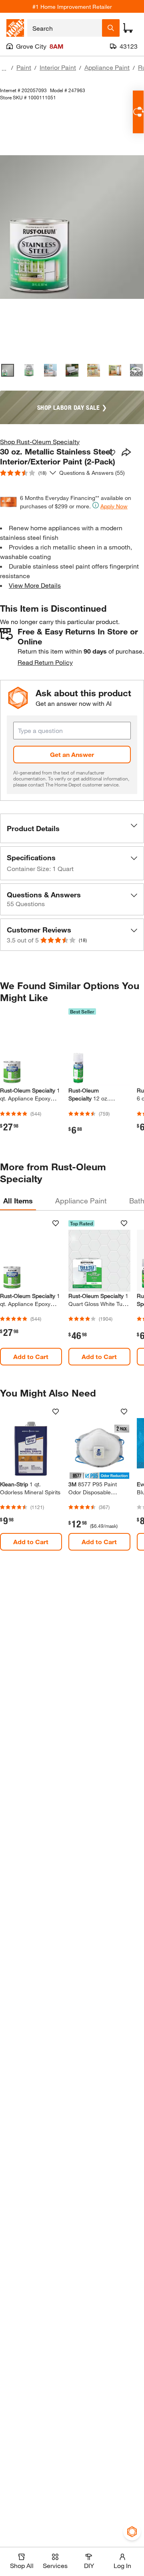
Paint (24, 67)
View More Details (35, 585)
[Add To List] (112, 453)
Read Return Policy (45, 662)
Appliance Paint (107, 67)
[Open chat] (138, 112)
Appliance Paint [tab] (81, 1201)
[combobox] (65, 28)
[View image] (8, 370)
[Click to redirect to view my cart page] (128, 28)
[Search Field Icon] (111, 28)
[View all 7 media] (136, 370)
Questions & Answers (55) (92, 473)
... (4, 68)
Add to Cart (31, 1356)
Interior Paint (58, 67)
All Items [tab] (18, 1201)
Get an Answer (72, 754)
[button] (72, 828)
